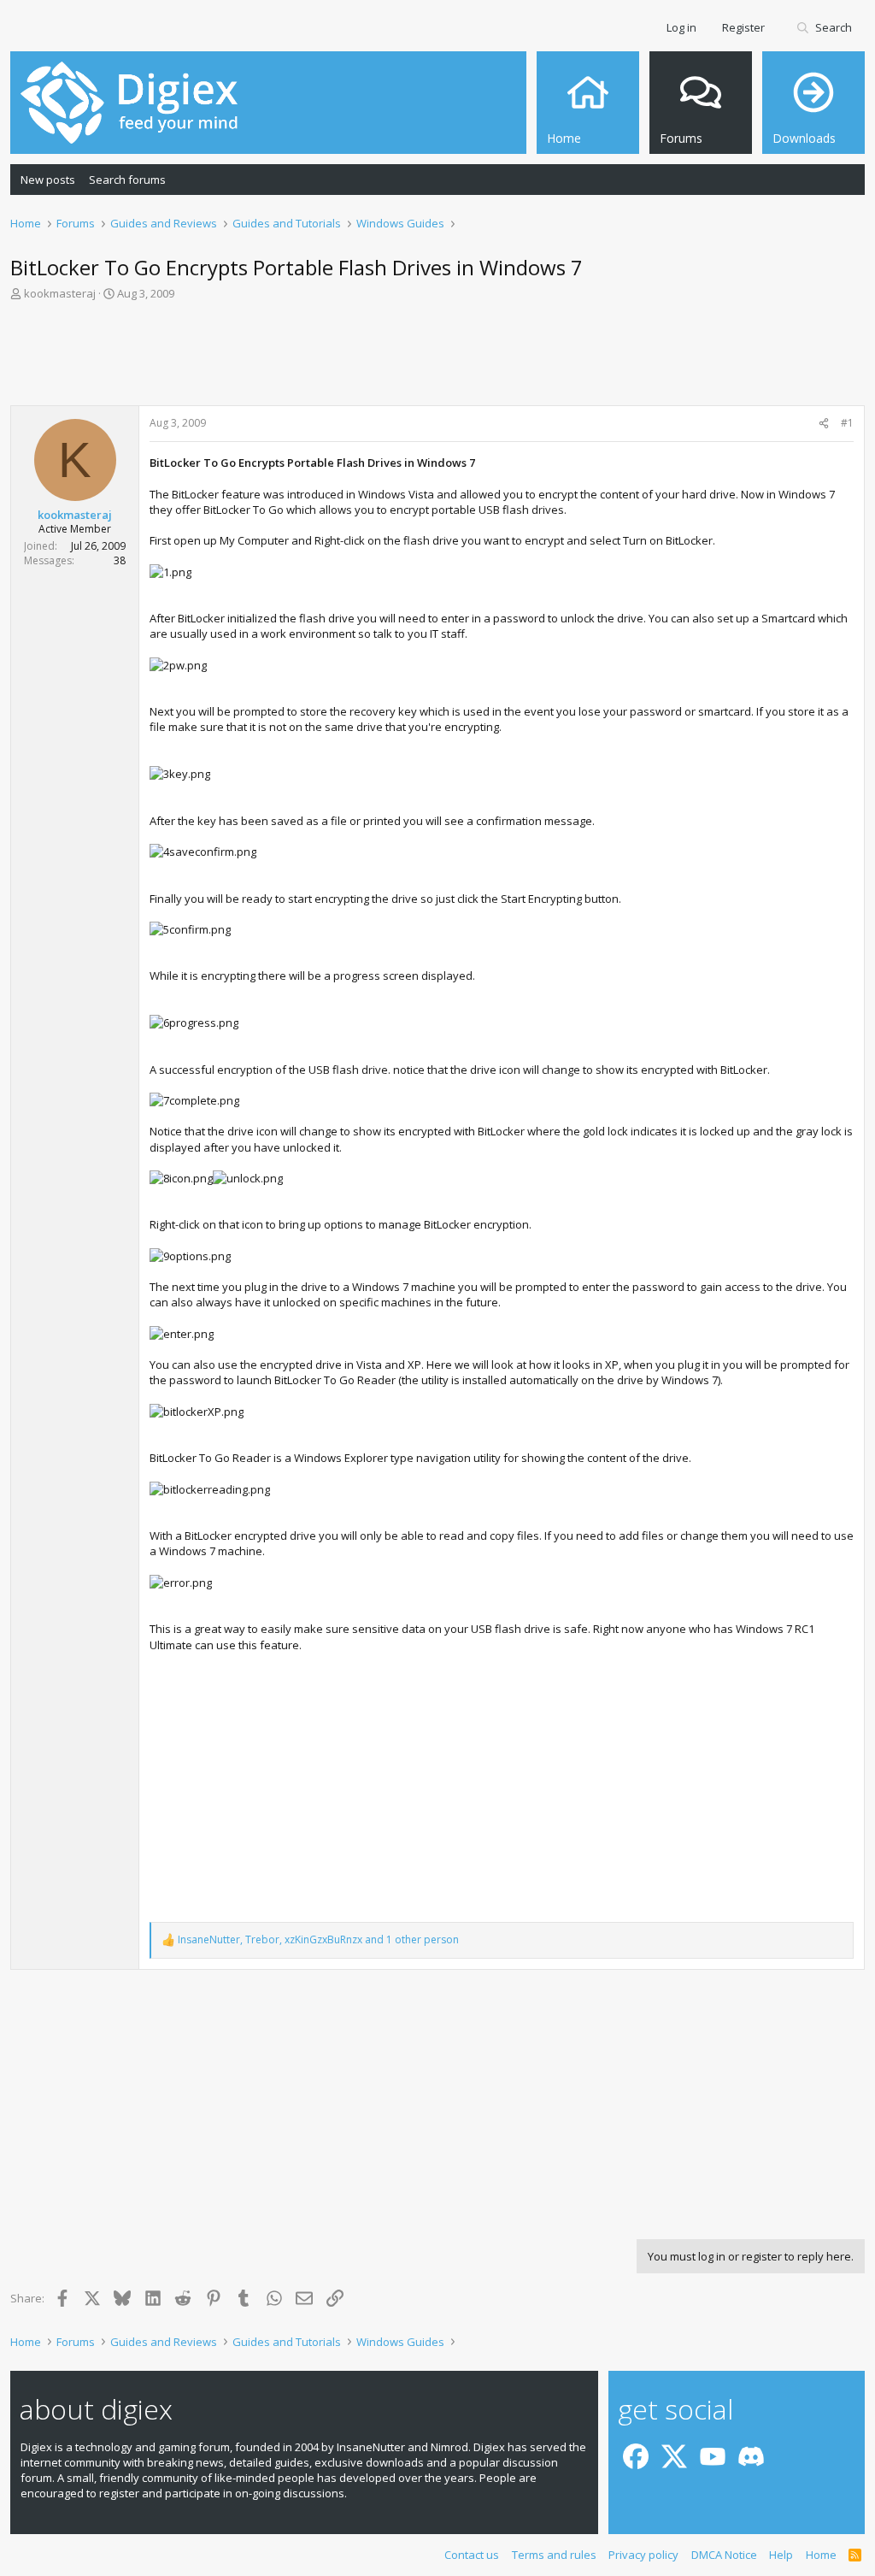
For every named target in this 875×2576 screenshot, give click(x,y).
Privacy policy (643, 2555)
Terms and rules (554, 2555)
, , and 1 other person (318, 1940)
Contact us (472, 2555)
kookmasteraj (60, 293)
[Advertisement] (437, 358)
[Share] (824, 424)
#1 (847, 423)
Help (781, 2555)
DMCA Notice (724, 2555)
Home (821, 2555)
